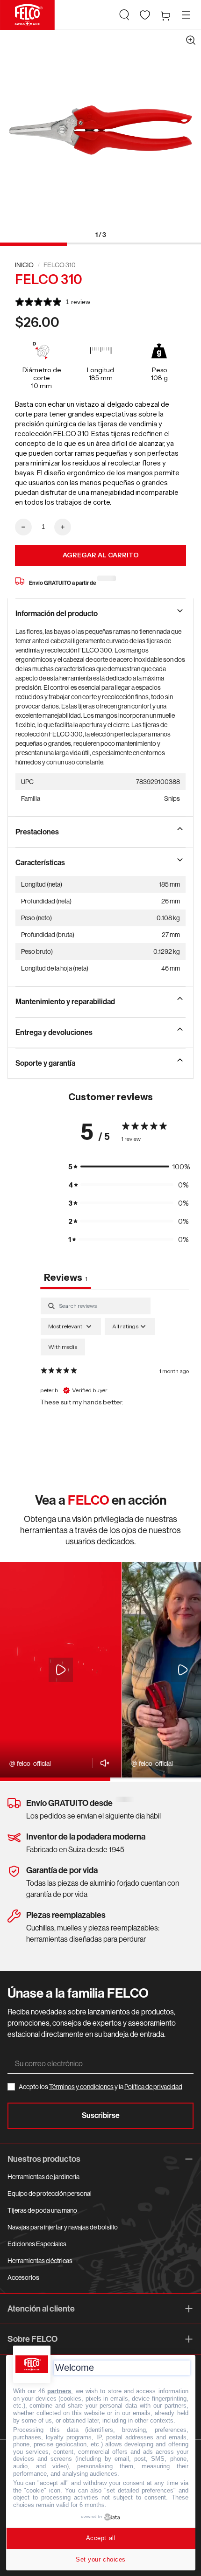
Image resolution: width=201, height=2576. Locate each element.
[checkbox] (63, 1347)
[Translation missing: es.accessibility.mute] (102, 1763)
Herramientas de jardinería (43, 2177)
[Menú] (186, 15)
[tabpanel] (115, 1378)
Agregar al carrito (101, 555)
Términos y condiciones (81, 2087)
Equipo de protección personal (50, 2194)
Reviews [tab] (66, 1278)
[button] (124, 15)
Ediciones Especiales (37, 2244)
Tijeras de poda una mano (42, 2210)
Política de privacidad (153, 2087)
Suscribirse (101, 2115)
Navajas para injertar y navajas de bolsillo (63, 2227)
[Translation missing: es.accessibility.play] (61, 1670)
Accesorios (23, 2277)
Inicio (24, 265)
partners (59, 2391)
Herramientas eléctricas (40, 2261)
